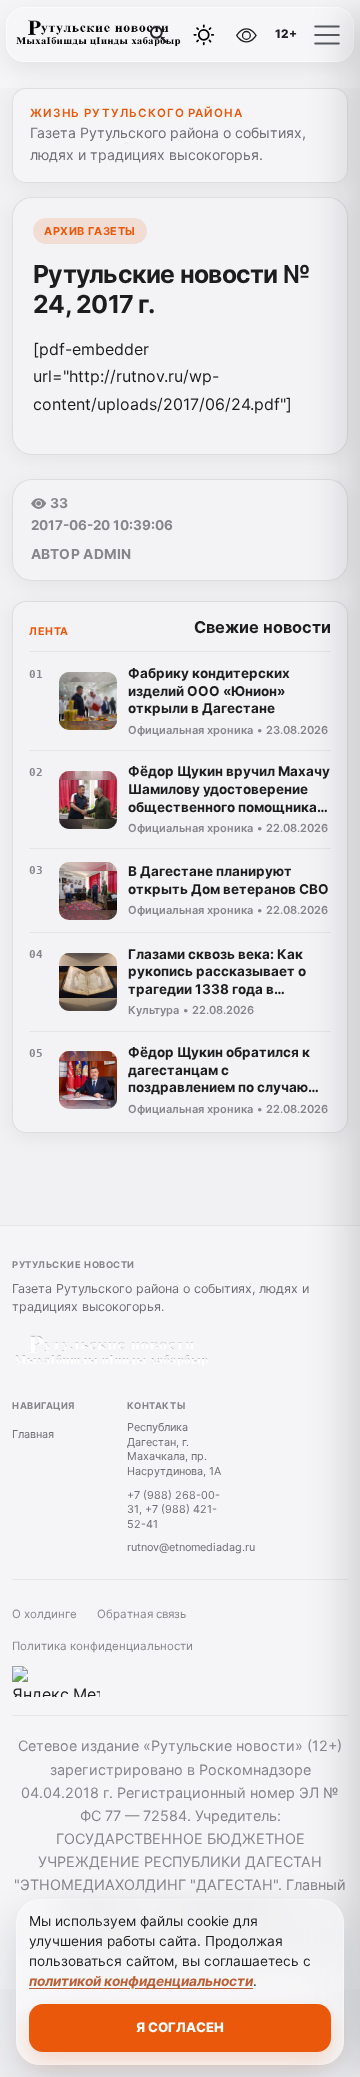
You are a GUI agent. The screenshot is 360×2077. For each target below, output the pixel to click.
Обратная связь (141, 1614)
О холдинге (44, 1614)
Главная (33, 1434)
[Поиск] (159, 35)
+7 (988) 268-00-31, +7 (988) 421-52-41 (173, 1509)
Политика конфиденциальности (102, 1646)
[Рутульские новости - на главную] (98, 35)
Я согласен (180, 2027)
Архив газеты (90, 231)
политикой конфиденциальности (141, 1981)
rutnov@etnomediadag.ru (191, 1547)
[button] (327, 35)
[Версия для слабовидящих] (247, 35)
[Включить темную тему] (204, 35)
